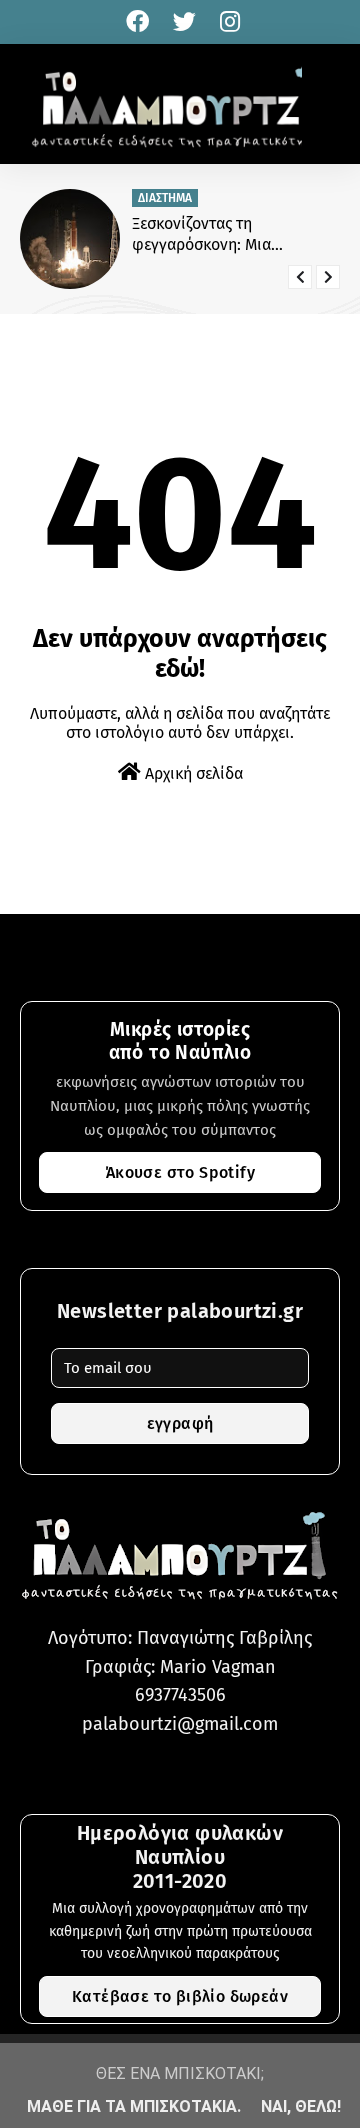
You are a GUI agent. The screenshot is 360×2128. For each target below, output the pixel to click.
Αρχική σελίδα (192, 773)
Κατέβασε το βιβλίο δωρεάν (180, 1996)
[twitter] (184, 22)
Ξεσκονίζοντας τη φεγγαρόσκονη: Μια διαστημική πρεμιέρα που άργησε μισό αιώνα (222, 235)
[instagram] (227, 22)
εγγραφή (180, 1423)
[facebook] (137, 22)
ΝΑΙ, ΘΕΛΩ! (301, 2106)
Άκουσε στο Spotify (180, 1172)
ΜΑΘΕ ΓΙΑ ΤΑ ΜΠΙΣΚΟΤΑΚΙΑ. (134, 2106)
